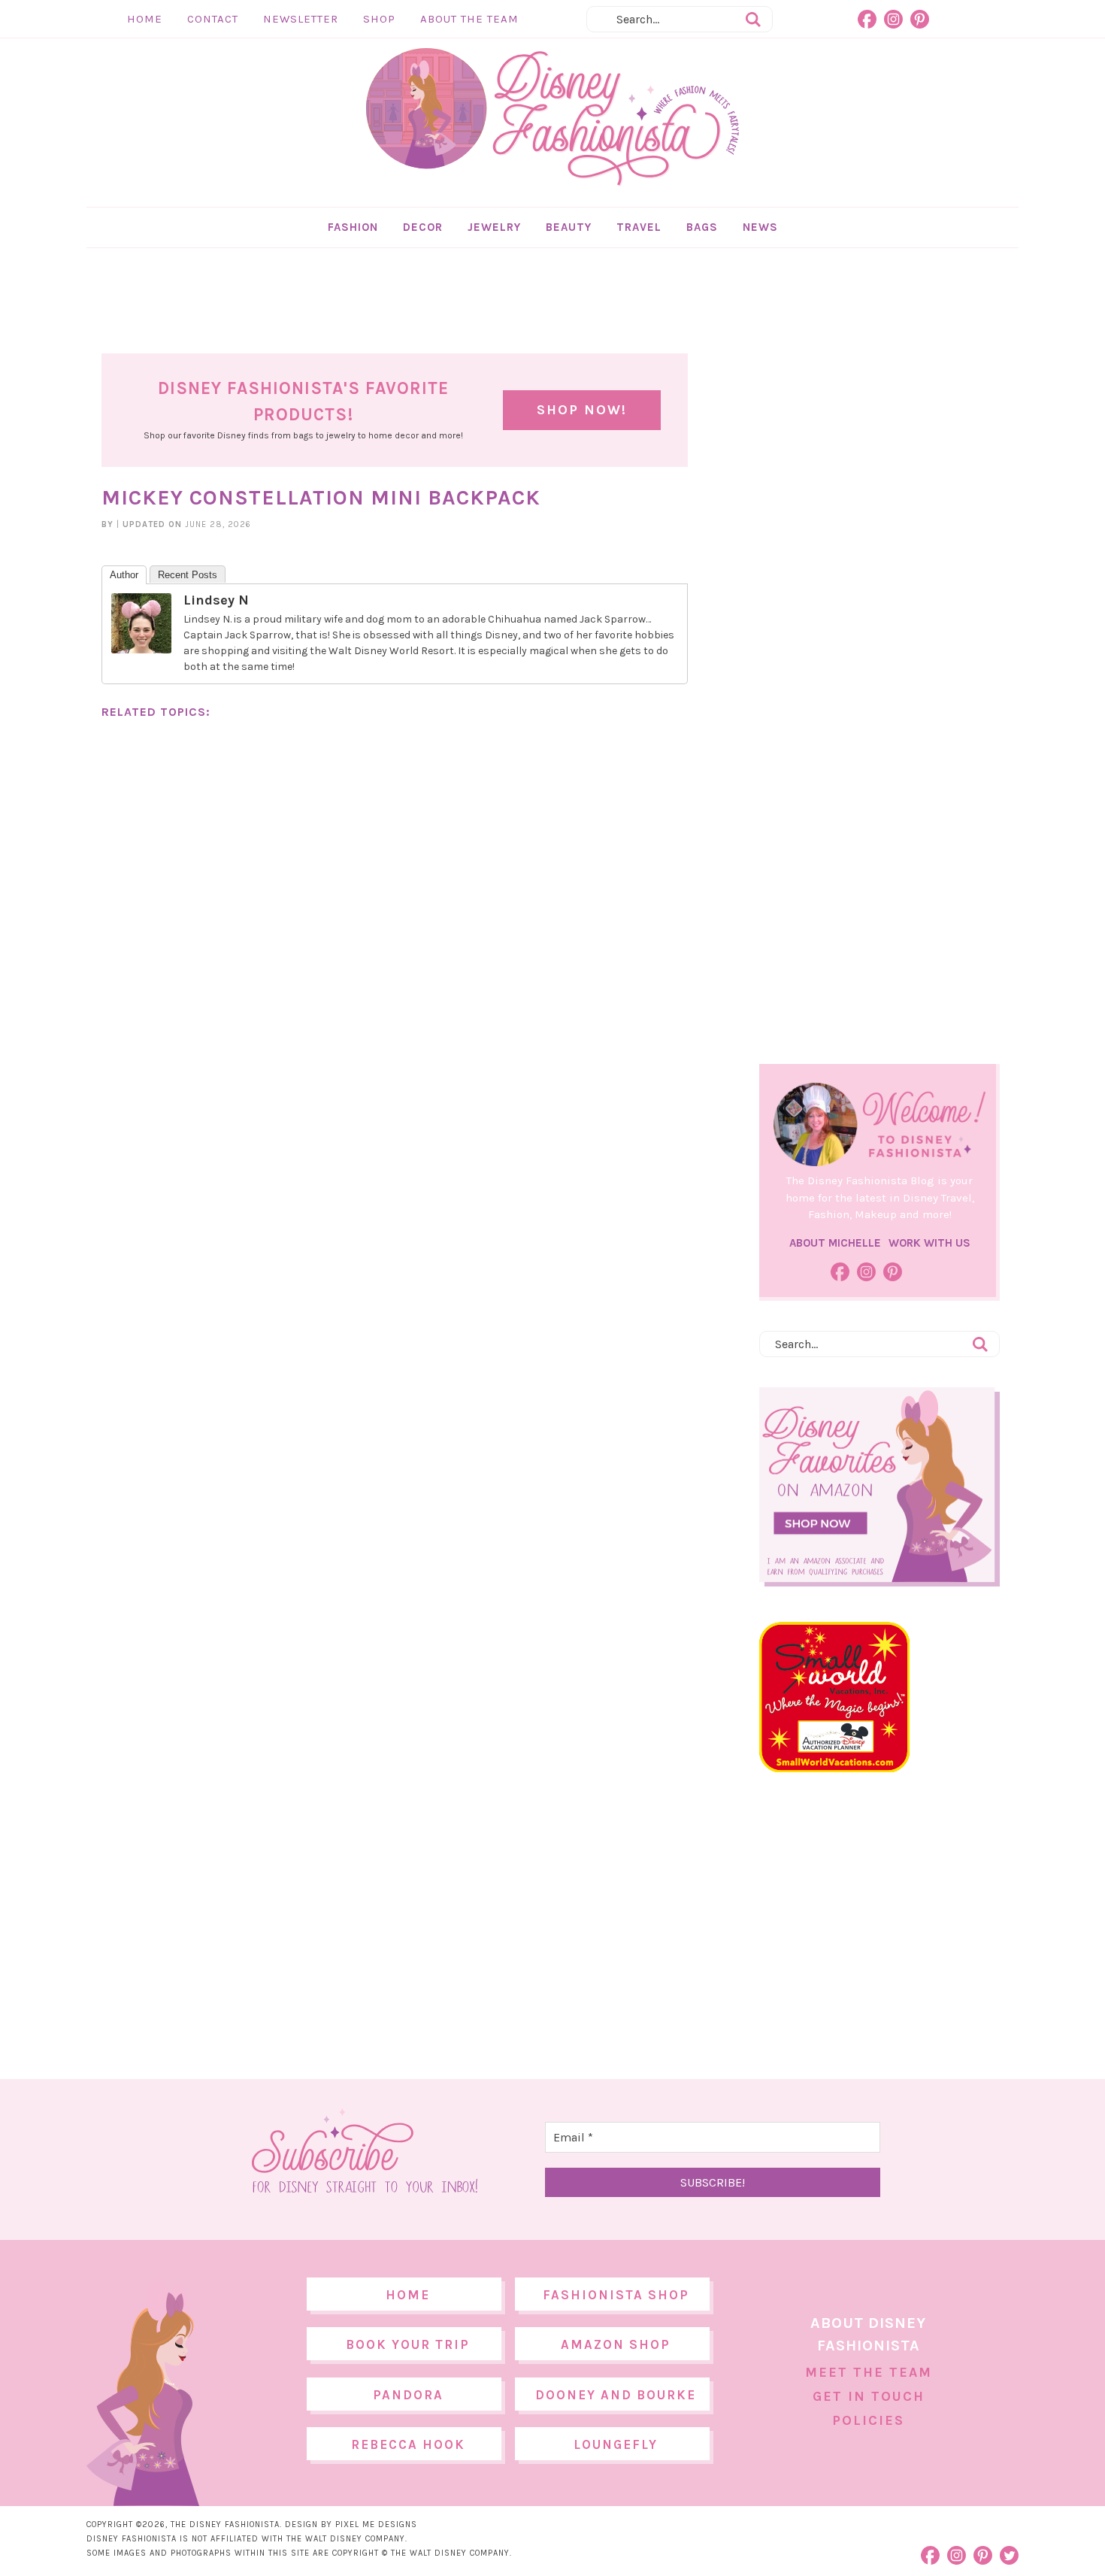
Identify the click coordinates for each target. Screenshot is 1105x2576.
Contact (213, 19)
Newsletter (301, 19)
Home (145, 19)
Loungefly (616, 2444)
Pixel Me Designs (376, 2524)
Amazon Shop (616, 2344)
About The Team (469, 19)
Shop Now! (582, 410)
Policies (868, 2420)
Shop (379, 19)
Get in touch (869, 2396)
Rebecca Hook (408, 2444)
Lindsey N (216, 600)
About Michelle (835, 1243)
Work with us (929, 1243)
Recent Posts (188, 575)
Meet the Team (869, 2372)
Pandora (408, 2395)
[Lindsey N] (141, 646)
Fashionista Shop (616, 2295)
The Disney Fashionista (552, 117)
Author (124, 575)
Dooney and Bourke (616, 2395)
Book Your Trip (408, 2344)
